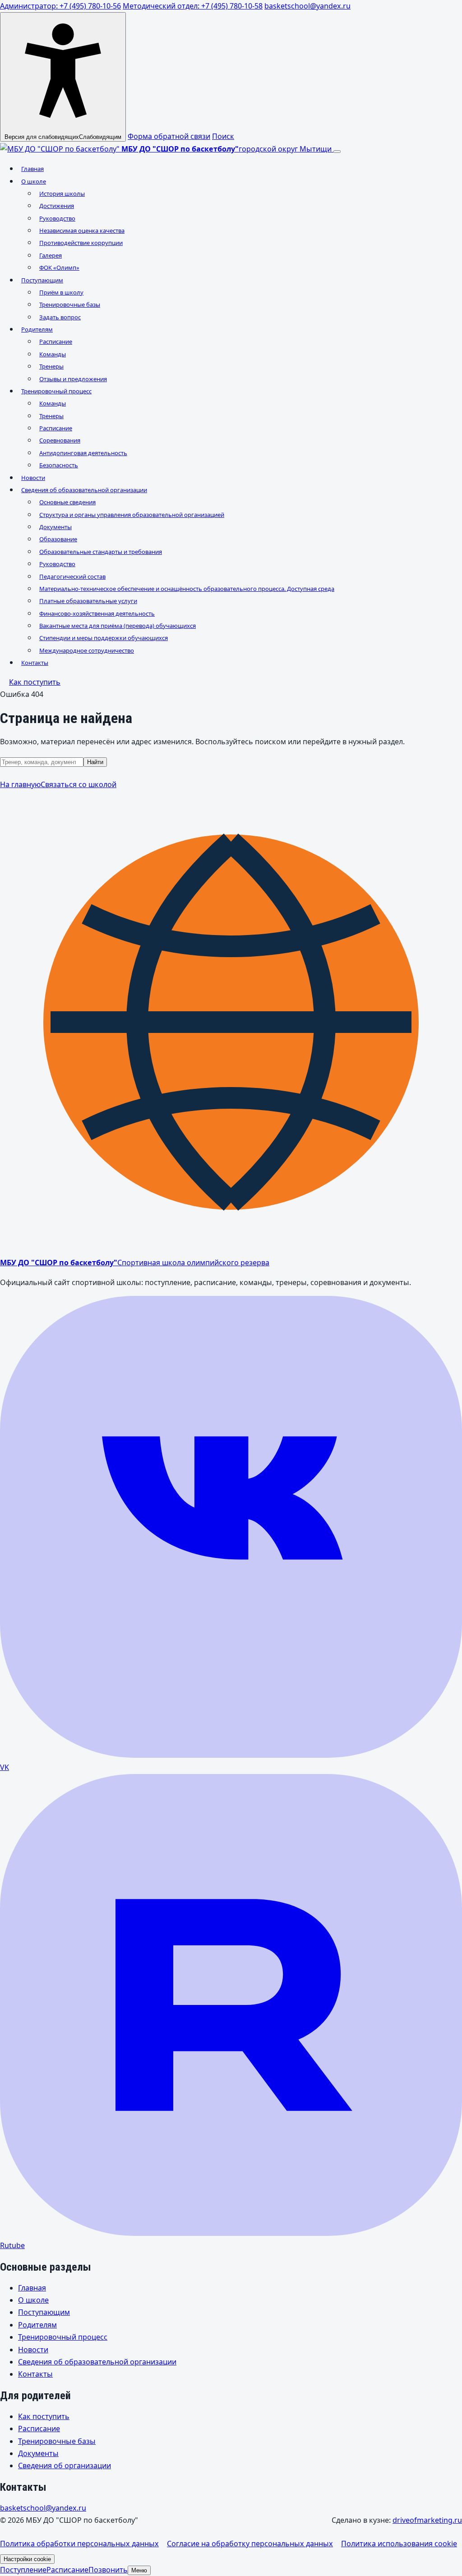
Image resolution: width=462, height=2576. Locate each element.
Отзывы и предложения (73, 379)
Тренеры (51, 366)
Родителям (37, 329)
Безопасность (59, 465)
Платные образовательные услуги (88, 601)
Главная (32, 169)
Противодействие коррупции (81, 243)
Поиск (223, 136)
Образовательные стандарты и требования (101, 552)
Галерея (51, 255)
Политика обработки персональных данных (79, 2544)
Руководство (57, 218)
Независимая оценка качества (82, 230)
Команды (53, 354)
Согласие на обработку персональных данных (250, 2544)
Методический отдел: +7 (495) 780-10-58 (193, 6)
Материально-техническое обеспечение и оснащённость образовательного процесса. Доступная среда (187, 589)
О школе (34, 181)
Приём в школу (61, 292)
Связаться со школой (79, 784)
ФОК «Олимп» (59, 267)
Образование (58, 539)
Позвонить (108, 2570)
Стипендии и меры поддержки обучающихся (104, 638)
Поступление (23, 2570)
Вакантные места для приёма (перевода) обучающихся (118, 626)
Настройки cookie (27, 2559)
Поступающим (42, 280)
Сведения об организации (65, 2465)
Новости (33, 478)
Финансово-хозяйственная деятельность (97, 613)
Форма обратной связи (169, 136)
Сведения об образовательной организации (84, 490)
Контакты (35, 663)
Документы (55, 527)
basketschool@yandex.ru (307, 6)
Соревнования (60, 440)
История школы (62, 194)
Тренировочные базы (70, 304)
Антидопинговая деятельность (83, 453)
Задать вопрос (60, 317)
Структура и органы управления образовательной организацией (132, 515)
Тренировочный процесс (56, 391)
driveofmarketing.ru (427, 2520)
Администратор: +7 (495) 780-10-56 (60, 6)
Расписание (56, 341)
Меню (139, 2570)
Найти (95, 762)
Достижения (57, 206)
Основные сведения (67, 502)
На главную (20, 784)
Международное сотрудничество (87, 650)
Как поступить (35, 682)
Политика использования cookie (399, 2544)
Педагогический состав (72, 576)
